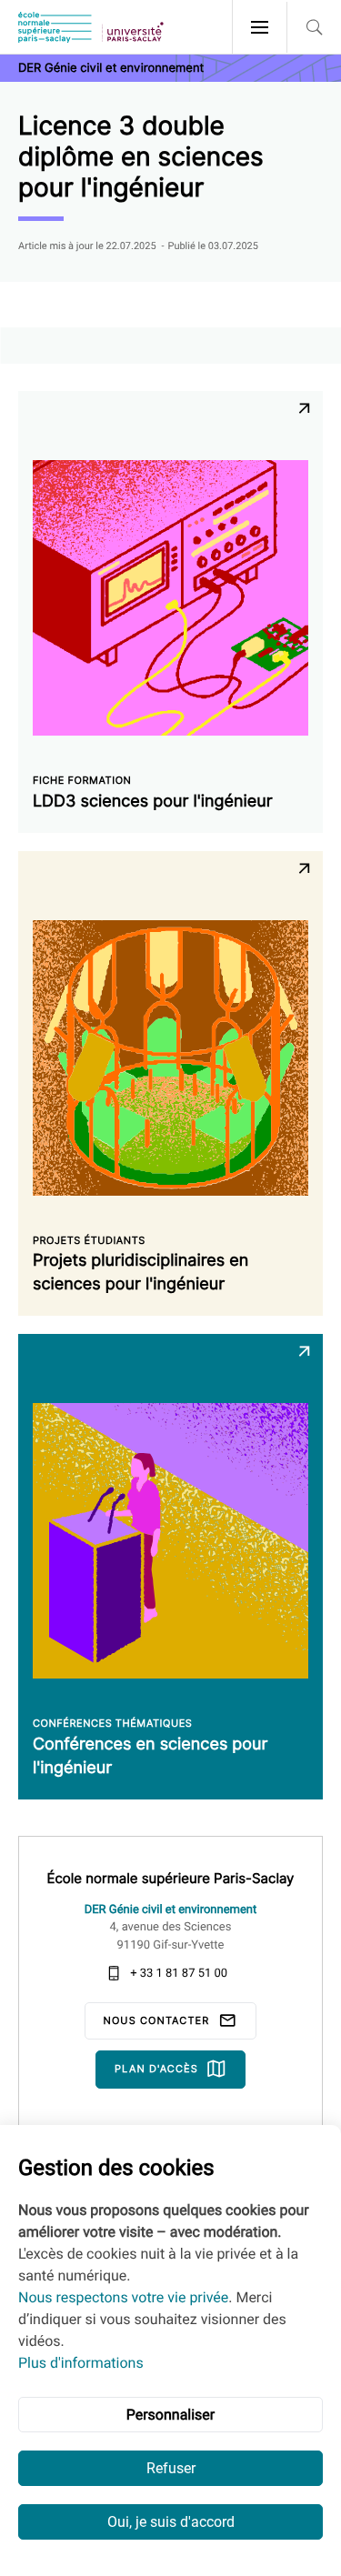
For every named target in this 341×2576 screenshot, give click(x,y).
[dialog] (170, 2350)
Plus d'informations (81, 2363)
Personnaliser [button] (171, 2415)
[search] (314, 27)
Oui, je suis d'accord (171, 2522)
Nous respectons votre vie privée (123, 2297)
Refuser (171, 2468)
